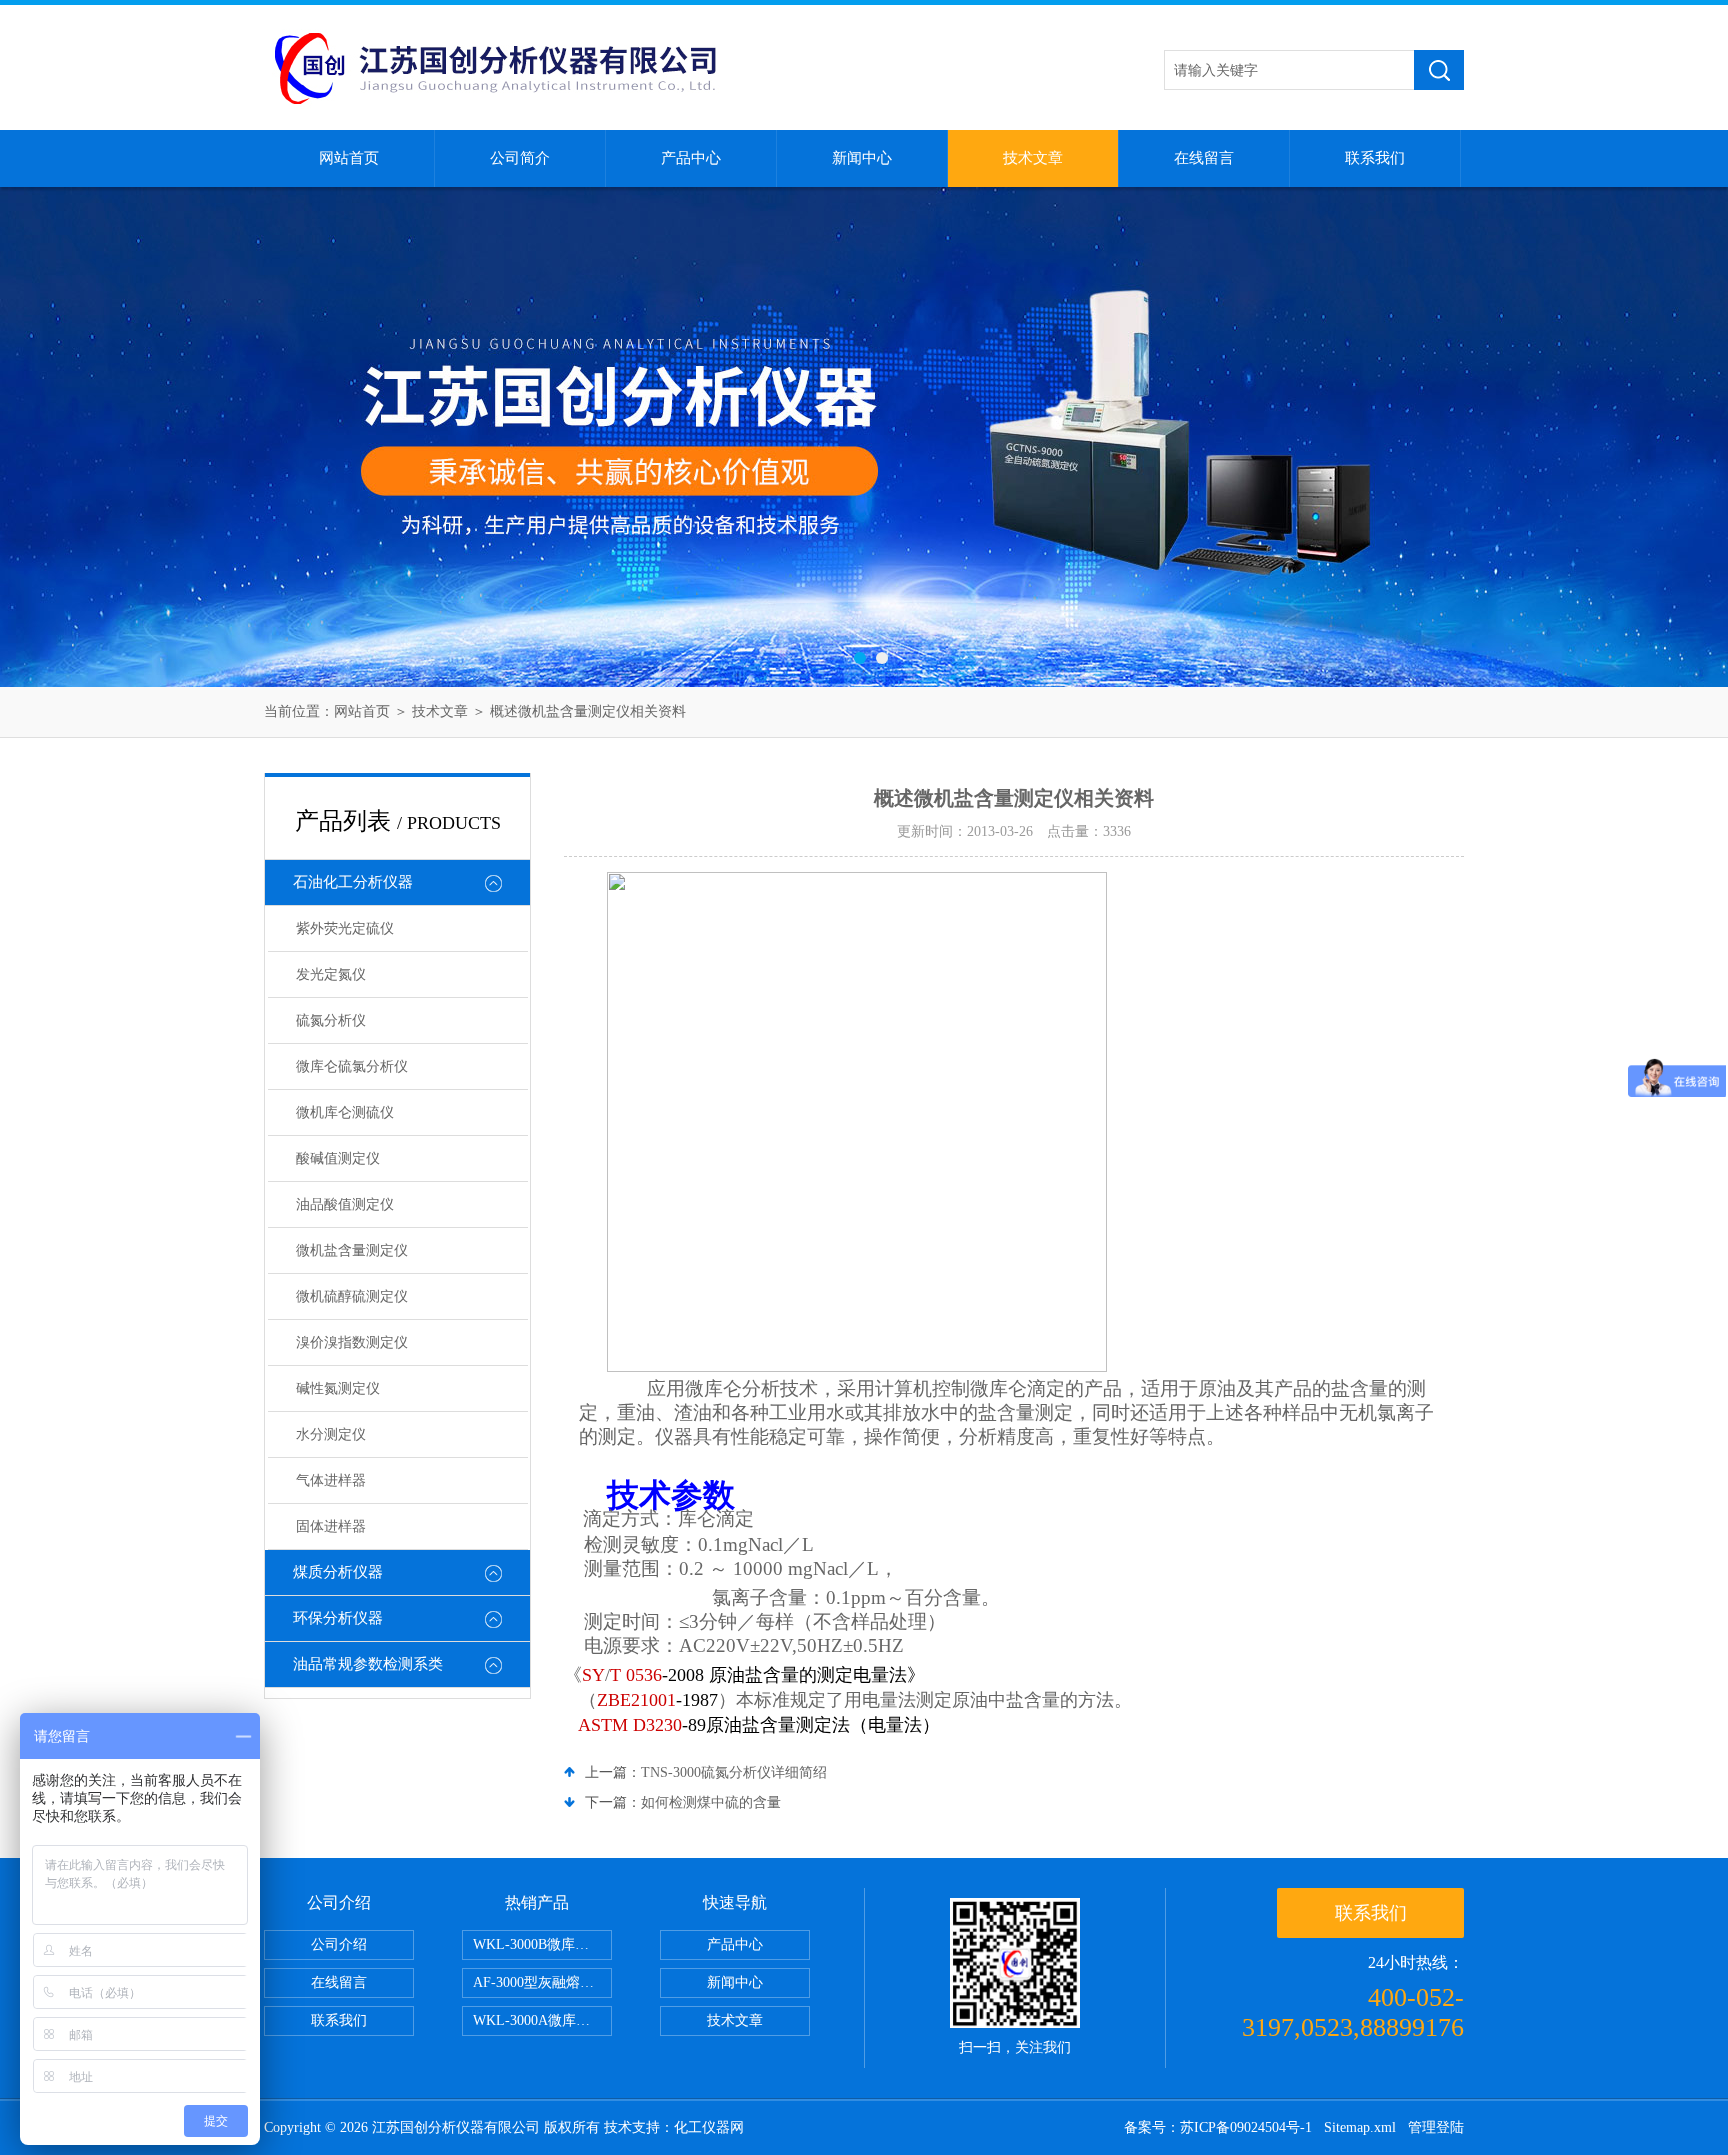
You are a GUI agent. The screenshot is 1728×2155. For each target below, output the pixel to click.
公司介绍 (339, 1944)
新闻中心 (862, 158)
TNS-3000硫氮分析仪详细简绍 (734, 1772)
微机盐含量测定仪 (352, 1250)
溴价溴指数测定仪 (352, 1342)
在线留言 (1204, 158)
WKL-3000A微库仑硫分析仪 (542, 2020)
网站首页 (349, 158)
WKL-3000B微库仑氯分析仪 (542, 1944)
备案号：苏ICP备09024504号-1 (1218, 2127)
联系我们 (1375, 158)
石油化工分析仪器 (353, 882)
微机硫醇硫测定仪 (352, 1296)
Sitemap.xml (1360, 2127)
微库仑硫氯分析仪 (352, 1066)
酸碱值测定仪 (338, 1158)
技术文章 (1033, 158)
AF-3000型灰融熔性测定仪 (542, 1982)
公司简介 (520, 158)
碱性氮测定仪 (338, 1388)
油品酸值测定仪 (345, 1204)
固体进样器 (331, 1526)
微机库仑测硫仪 (345, 1112)
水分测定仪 (331, 1434)
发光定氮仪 (331, 974)
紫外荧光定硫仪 (345, 928)
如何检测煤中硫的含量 (711, 1802)
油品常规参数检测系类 (368, 1664)
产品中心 (691, 158)
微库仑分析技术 (751, 1388)
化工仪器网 (709, 2127)
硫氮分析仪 (331, 1020)
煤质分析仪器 (338, 1572)
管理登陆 (1436, 2127)
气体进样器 (331, 1480)
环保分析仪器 (338, 1618)
